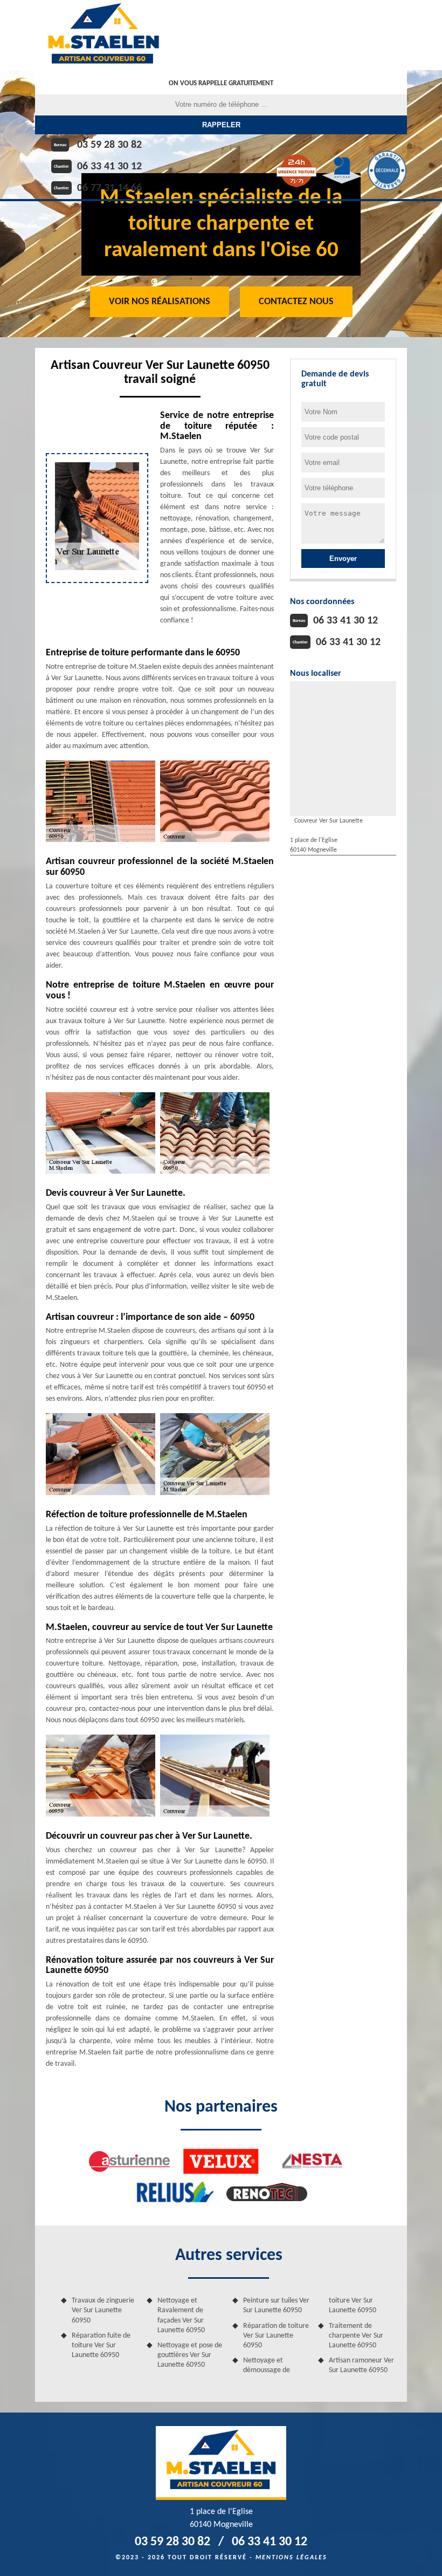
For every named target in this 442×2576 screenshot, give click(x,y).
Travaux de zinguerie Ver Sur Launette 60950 (103, 2310)
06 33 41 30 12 (109, 167)
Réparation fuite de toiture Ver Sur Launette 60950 (101, 2345)
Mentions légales (291, 2558)
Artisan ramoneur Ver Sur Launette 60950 (361, 2365)
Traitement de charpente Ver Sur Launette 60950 (356, 2336)
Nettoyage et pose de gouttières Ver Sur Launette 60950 (190, 2355)
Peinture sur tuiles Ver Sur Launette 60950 (276, 2306)
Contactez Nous (296, 302)
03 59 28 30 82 (109, 145)
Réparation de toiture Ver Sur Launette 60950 (276, 2336)
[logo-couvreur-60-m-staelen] (103, 35)
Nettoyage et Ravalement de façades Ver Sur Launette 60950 (181, 2315)
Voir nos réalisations (160, 302)
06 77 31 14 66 (109, 188)
